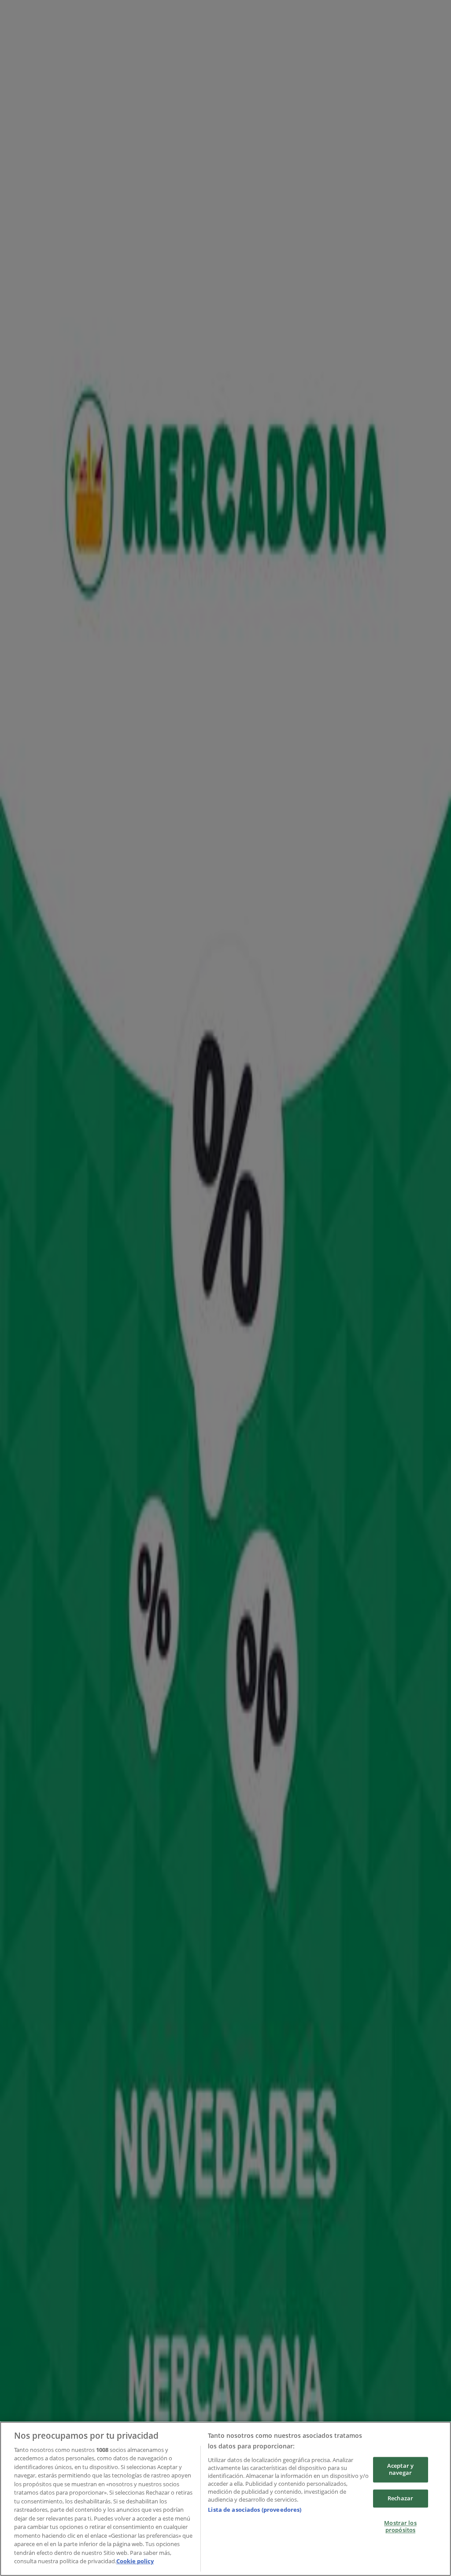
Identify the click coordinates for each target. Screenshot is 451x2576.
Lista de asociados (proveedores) (255, 2510)
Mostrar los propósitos (400, 2527)
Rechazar (400, 2498)
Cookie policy (135, 2561)
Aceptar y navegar (400, 2470)
